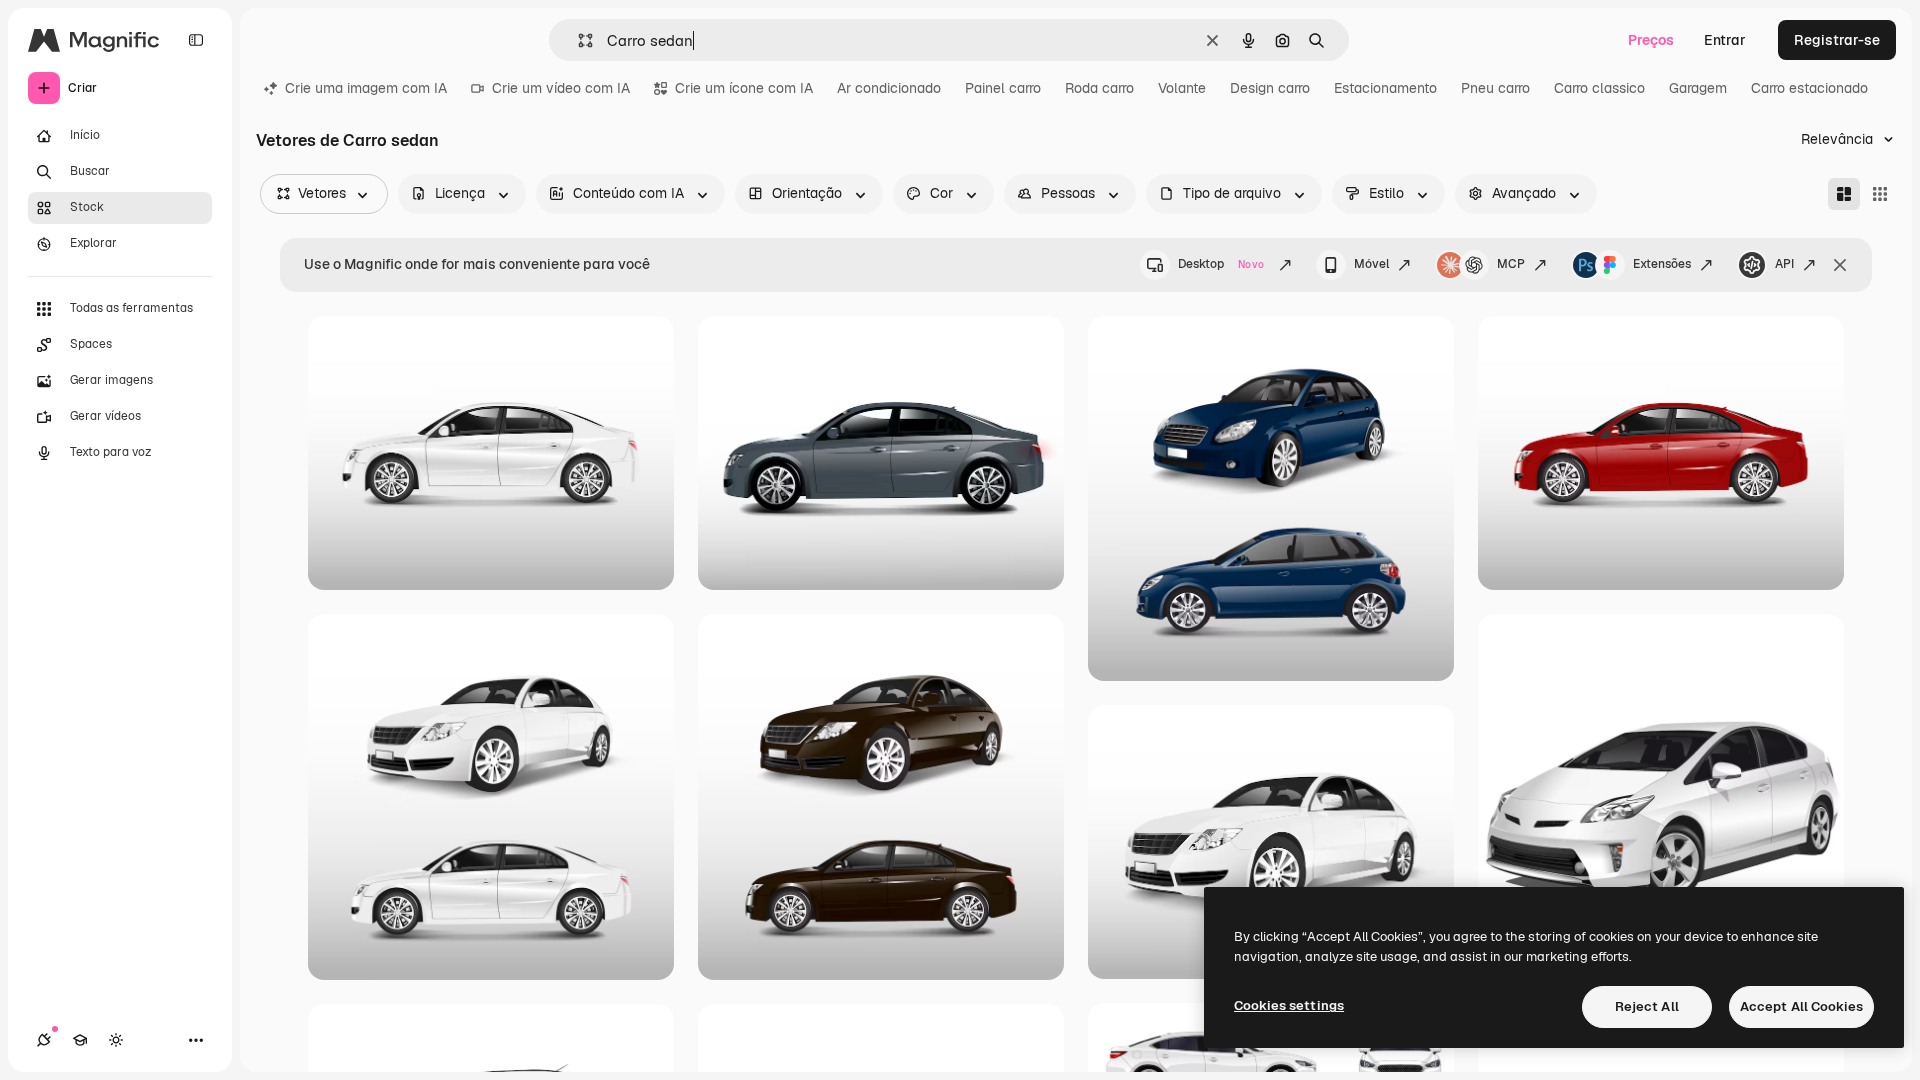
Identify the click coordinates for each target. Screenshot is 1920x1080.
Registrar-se (1837, 40)
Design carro (1270, 88)
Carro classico (1599, 88)
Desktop (1221, 264)
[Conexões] (44, 1040)
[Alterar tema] (116, 1040)
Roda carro (1099, 88)
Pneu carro (1495, 88)
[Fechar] (1840, 265)
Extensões (1662, 264)
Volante (1182, 88)
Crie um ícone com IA (744, 88)
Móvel (1371, 264)
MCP (1511, 264)
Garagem (1698, 88)
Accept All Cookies (1801, 1006)
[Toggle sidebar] (196, 40)
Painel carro (1003, 88)
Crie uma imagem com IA (366, 88)
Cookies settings (1289, 1005)
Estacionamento (1385, 88)
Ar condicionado (889, 88)
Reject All (1647, 1006)
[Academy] (80, 1040)
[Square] (1880, 194)
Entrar (1725, 40)
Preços (1651, 40)
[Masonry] (1844, 194)
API (1784, 264)
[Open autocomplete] (577, 40)
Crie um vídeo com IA (561, 88)
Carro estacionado (1809, 88)
